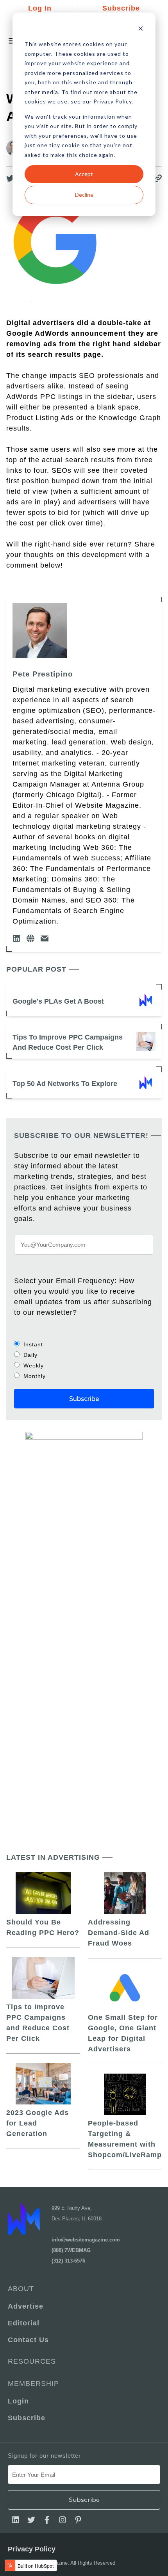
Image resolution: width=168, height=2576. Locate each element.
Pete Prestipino (43, 674)
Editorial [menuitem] (24, 2323)
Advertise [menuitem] (26, 2306)
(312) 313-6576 (68, 2261)
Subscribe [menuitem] (27, 2418)
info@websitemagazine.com (86, 2240)
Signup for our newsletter (44, 2456)
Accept (84, 174)
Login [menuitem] (18, 2401)
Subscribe (121, 8)
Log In (40, 8)
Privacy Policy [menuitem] (32, 2549)
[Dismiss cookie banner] (141, 29)
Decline (84, 195)
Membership (33, 2384)
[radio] (84, 1344)
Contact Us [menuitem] (28, 2340)
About (21, 2289)
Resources (32, 2361)
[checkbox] (84, 1360)
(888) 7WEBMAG (71, 2250)
